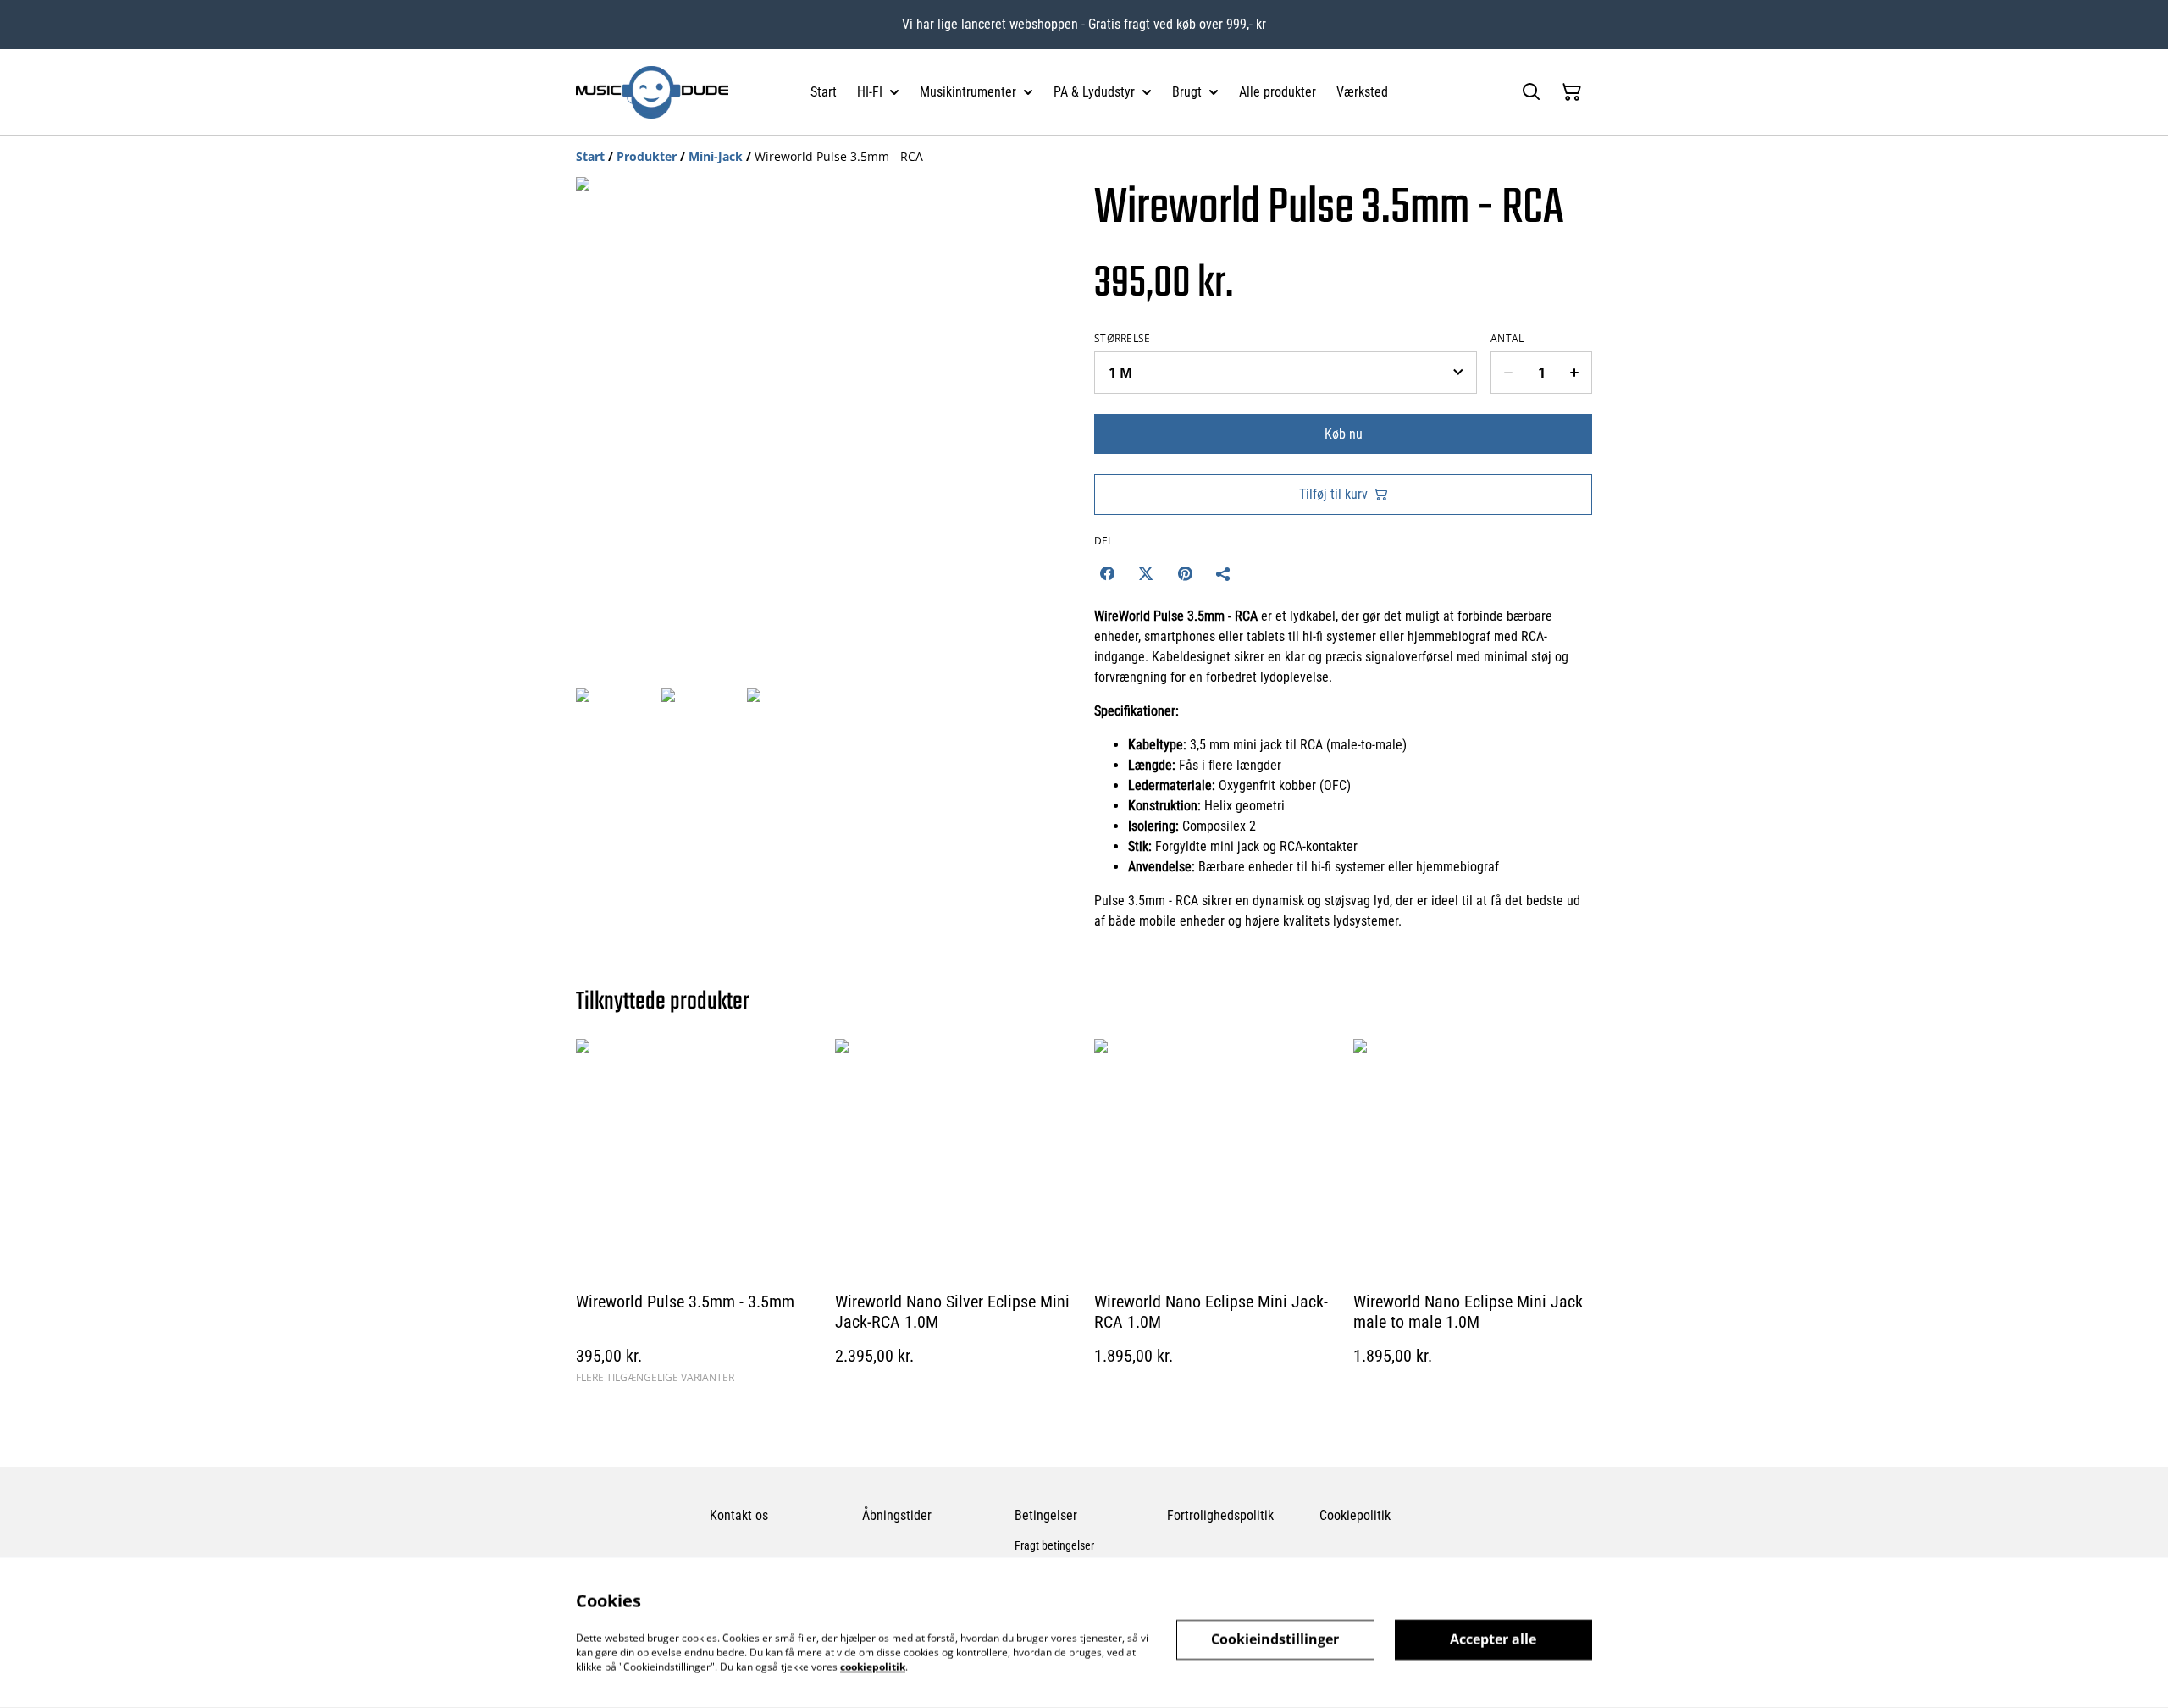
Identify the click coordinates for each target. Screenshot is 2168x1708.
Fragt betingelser (1054, 1545)
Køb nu (1344, 434)
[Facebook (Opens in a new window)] (1107, 573)
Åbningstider (897, 1515)
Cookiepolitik (1355, 1515)
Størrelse (1123, 339)
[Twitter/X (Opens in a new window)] (1146, 573)
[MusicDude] (652, 92)
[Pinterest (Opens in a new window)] (1185, 573)
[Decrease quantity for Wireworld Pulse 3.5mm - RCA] (1508, 373)
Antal (1507, 339)
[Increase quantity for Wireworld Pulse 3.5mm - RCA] (1575, 373)
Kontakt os (739, 1515)
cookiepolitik (873, 1666)
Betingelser (1046, 1515)
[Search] (1531, 92)
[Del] (1224, 573)
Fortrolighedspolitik (1220, 1515)
